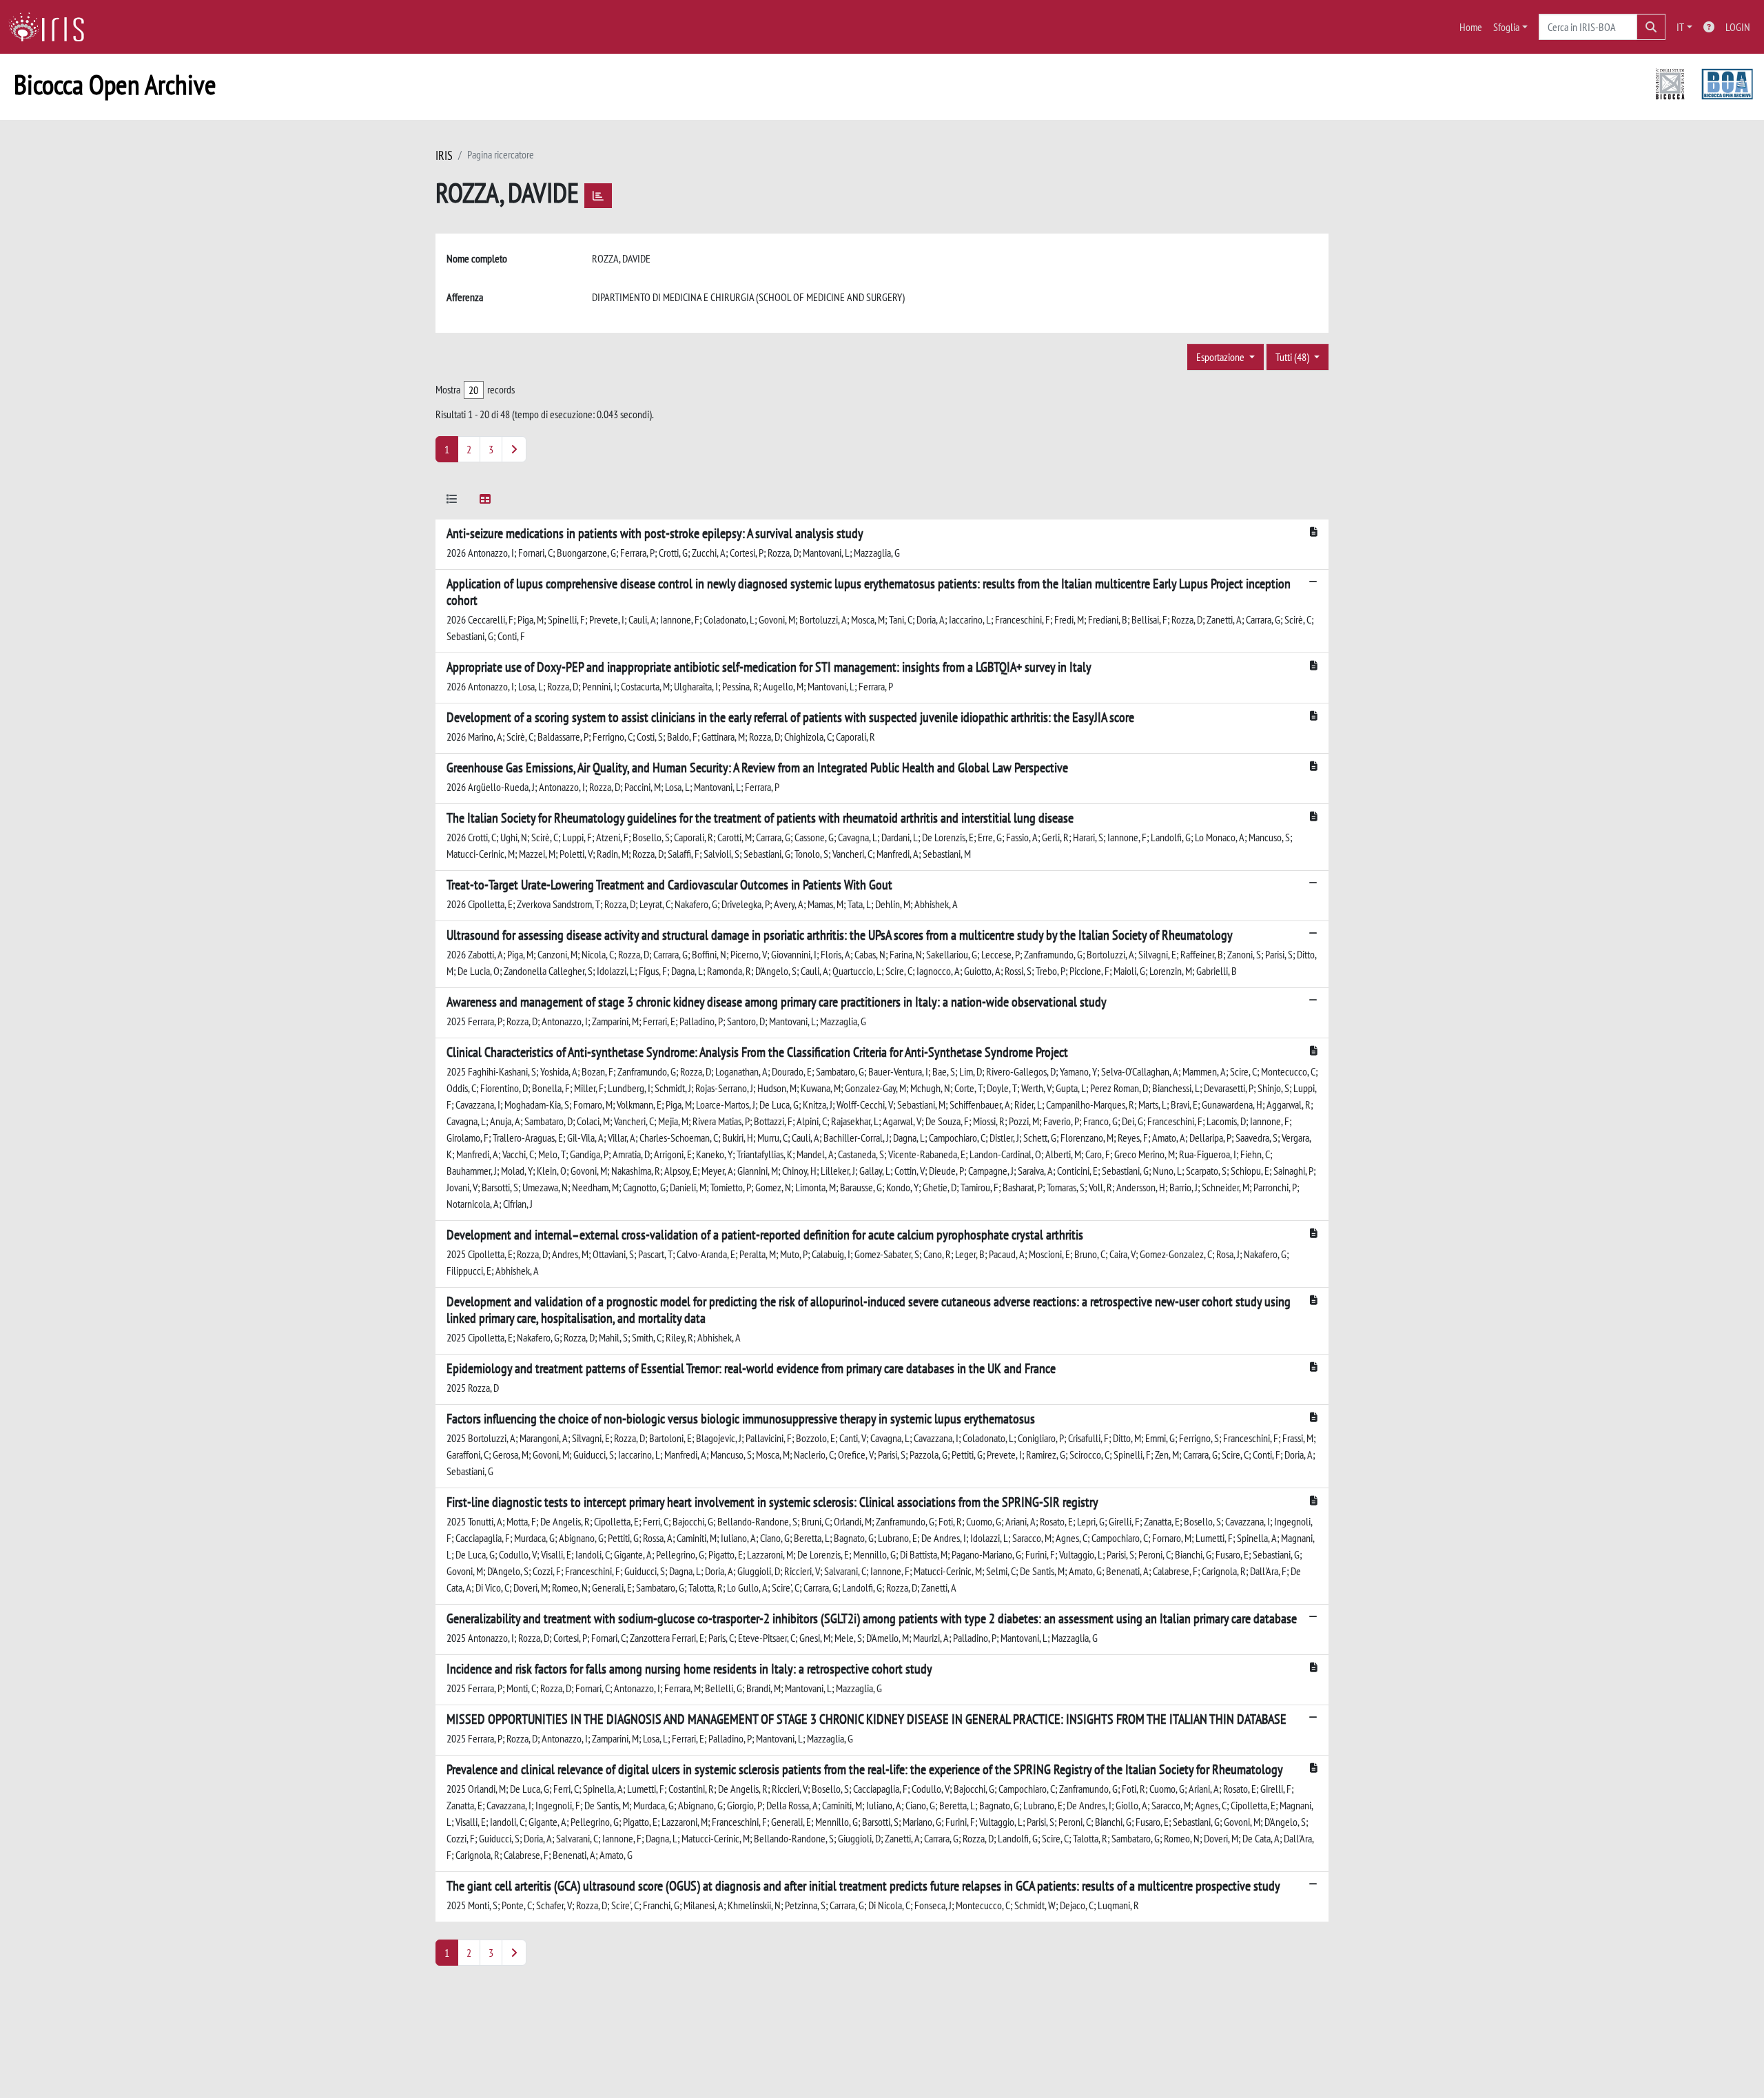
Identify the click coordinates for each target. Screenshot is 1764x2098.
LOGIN (1738, 27)
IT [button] (1680, 27)
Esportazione (1221, 357)
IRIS (444, 155)
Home (1471, 27)
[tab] (452, 501)
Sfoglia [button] (1506, 27)
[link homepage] (52, 27)
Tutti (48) (1293, 357)
